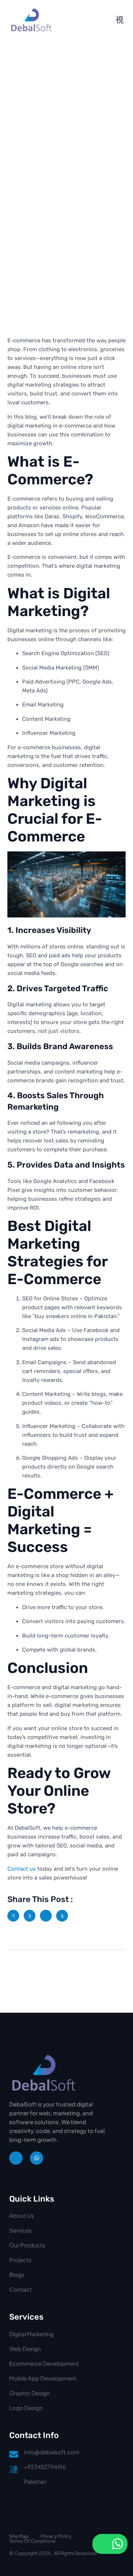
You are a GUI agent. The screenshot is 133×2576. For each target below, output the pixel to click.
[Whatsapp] (37, 2158)
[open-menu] (120, 20)
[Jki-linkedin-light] (16, 2158)
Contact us (22, 1869)
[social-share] (13, 1916)
